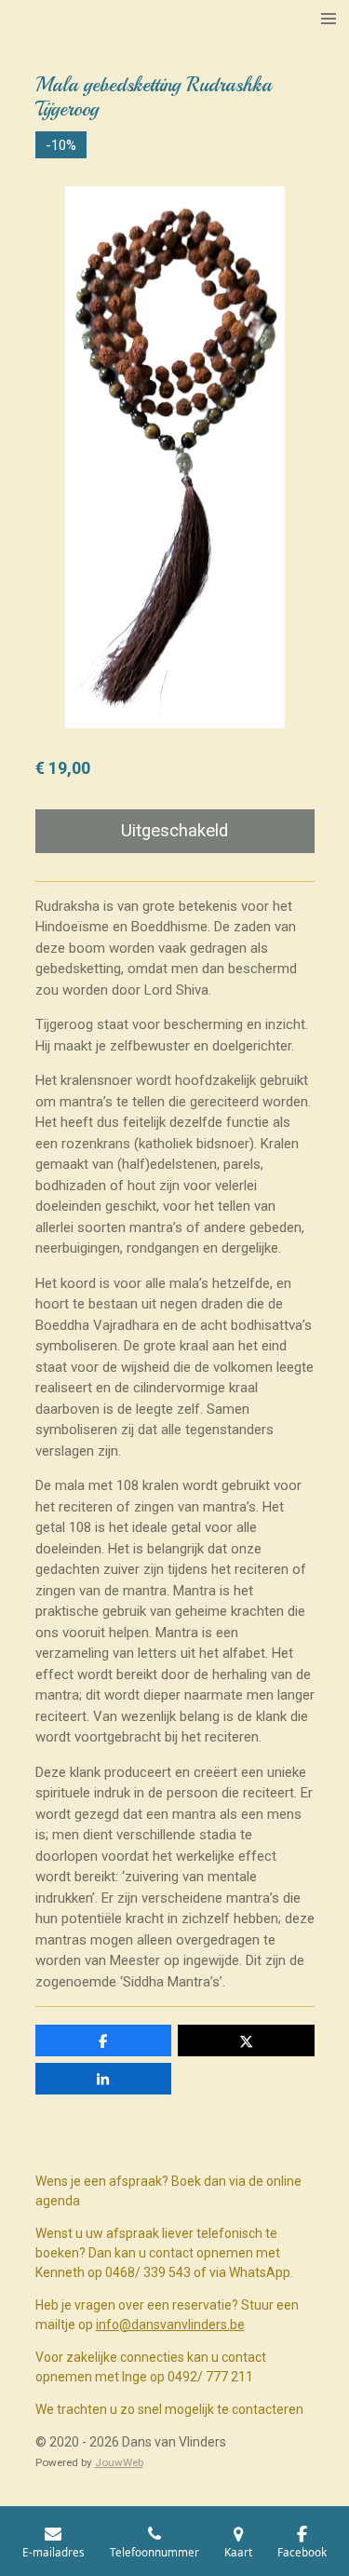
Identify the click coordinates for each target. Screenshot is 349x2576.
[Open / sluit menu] (329, 19)
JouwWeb (119, 2462)
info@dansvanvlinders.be (170, 2325)
